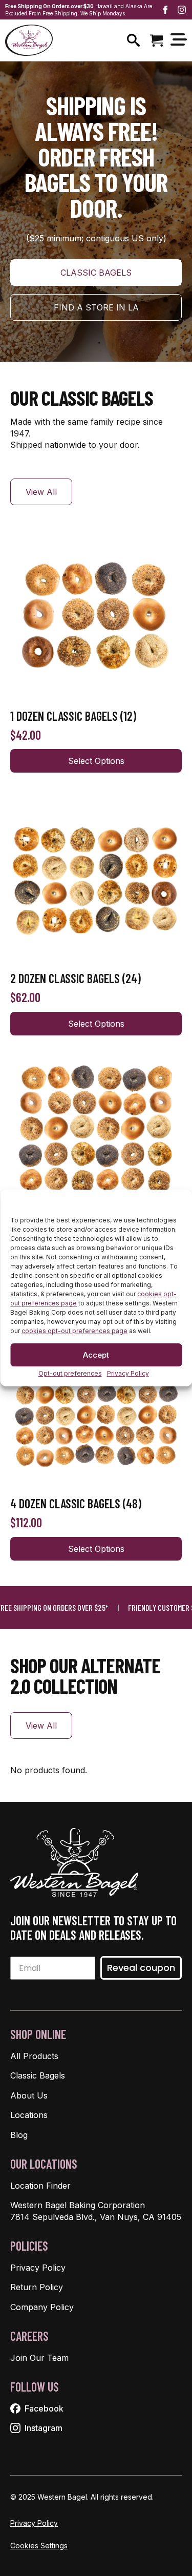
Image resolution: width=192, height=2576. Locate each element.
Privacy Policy (128, 1374)
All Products (34, 2056)
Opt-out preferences (70, 1374)
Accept (96, 1355)
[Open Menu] (179, 40)
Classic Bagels (38, 2075)
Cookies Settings (39, 2546)
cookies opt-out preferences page (74, 1331)
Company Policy (42, 2307)
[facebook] (165, 10)
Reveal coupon (141, 1968)
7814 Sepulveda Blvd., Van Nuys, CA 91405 (96, 2217)
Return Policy (37, 2287)
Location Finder (40, 2186)
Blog (19, 2135)
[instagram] (182, 10)
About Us (29, 2095)
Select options (96, 761)
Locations (29, 2115)
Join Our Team (39, 2358)
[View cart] (156, 40)
